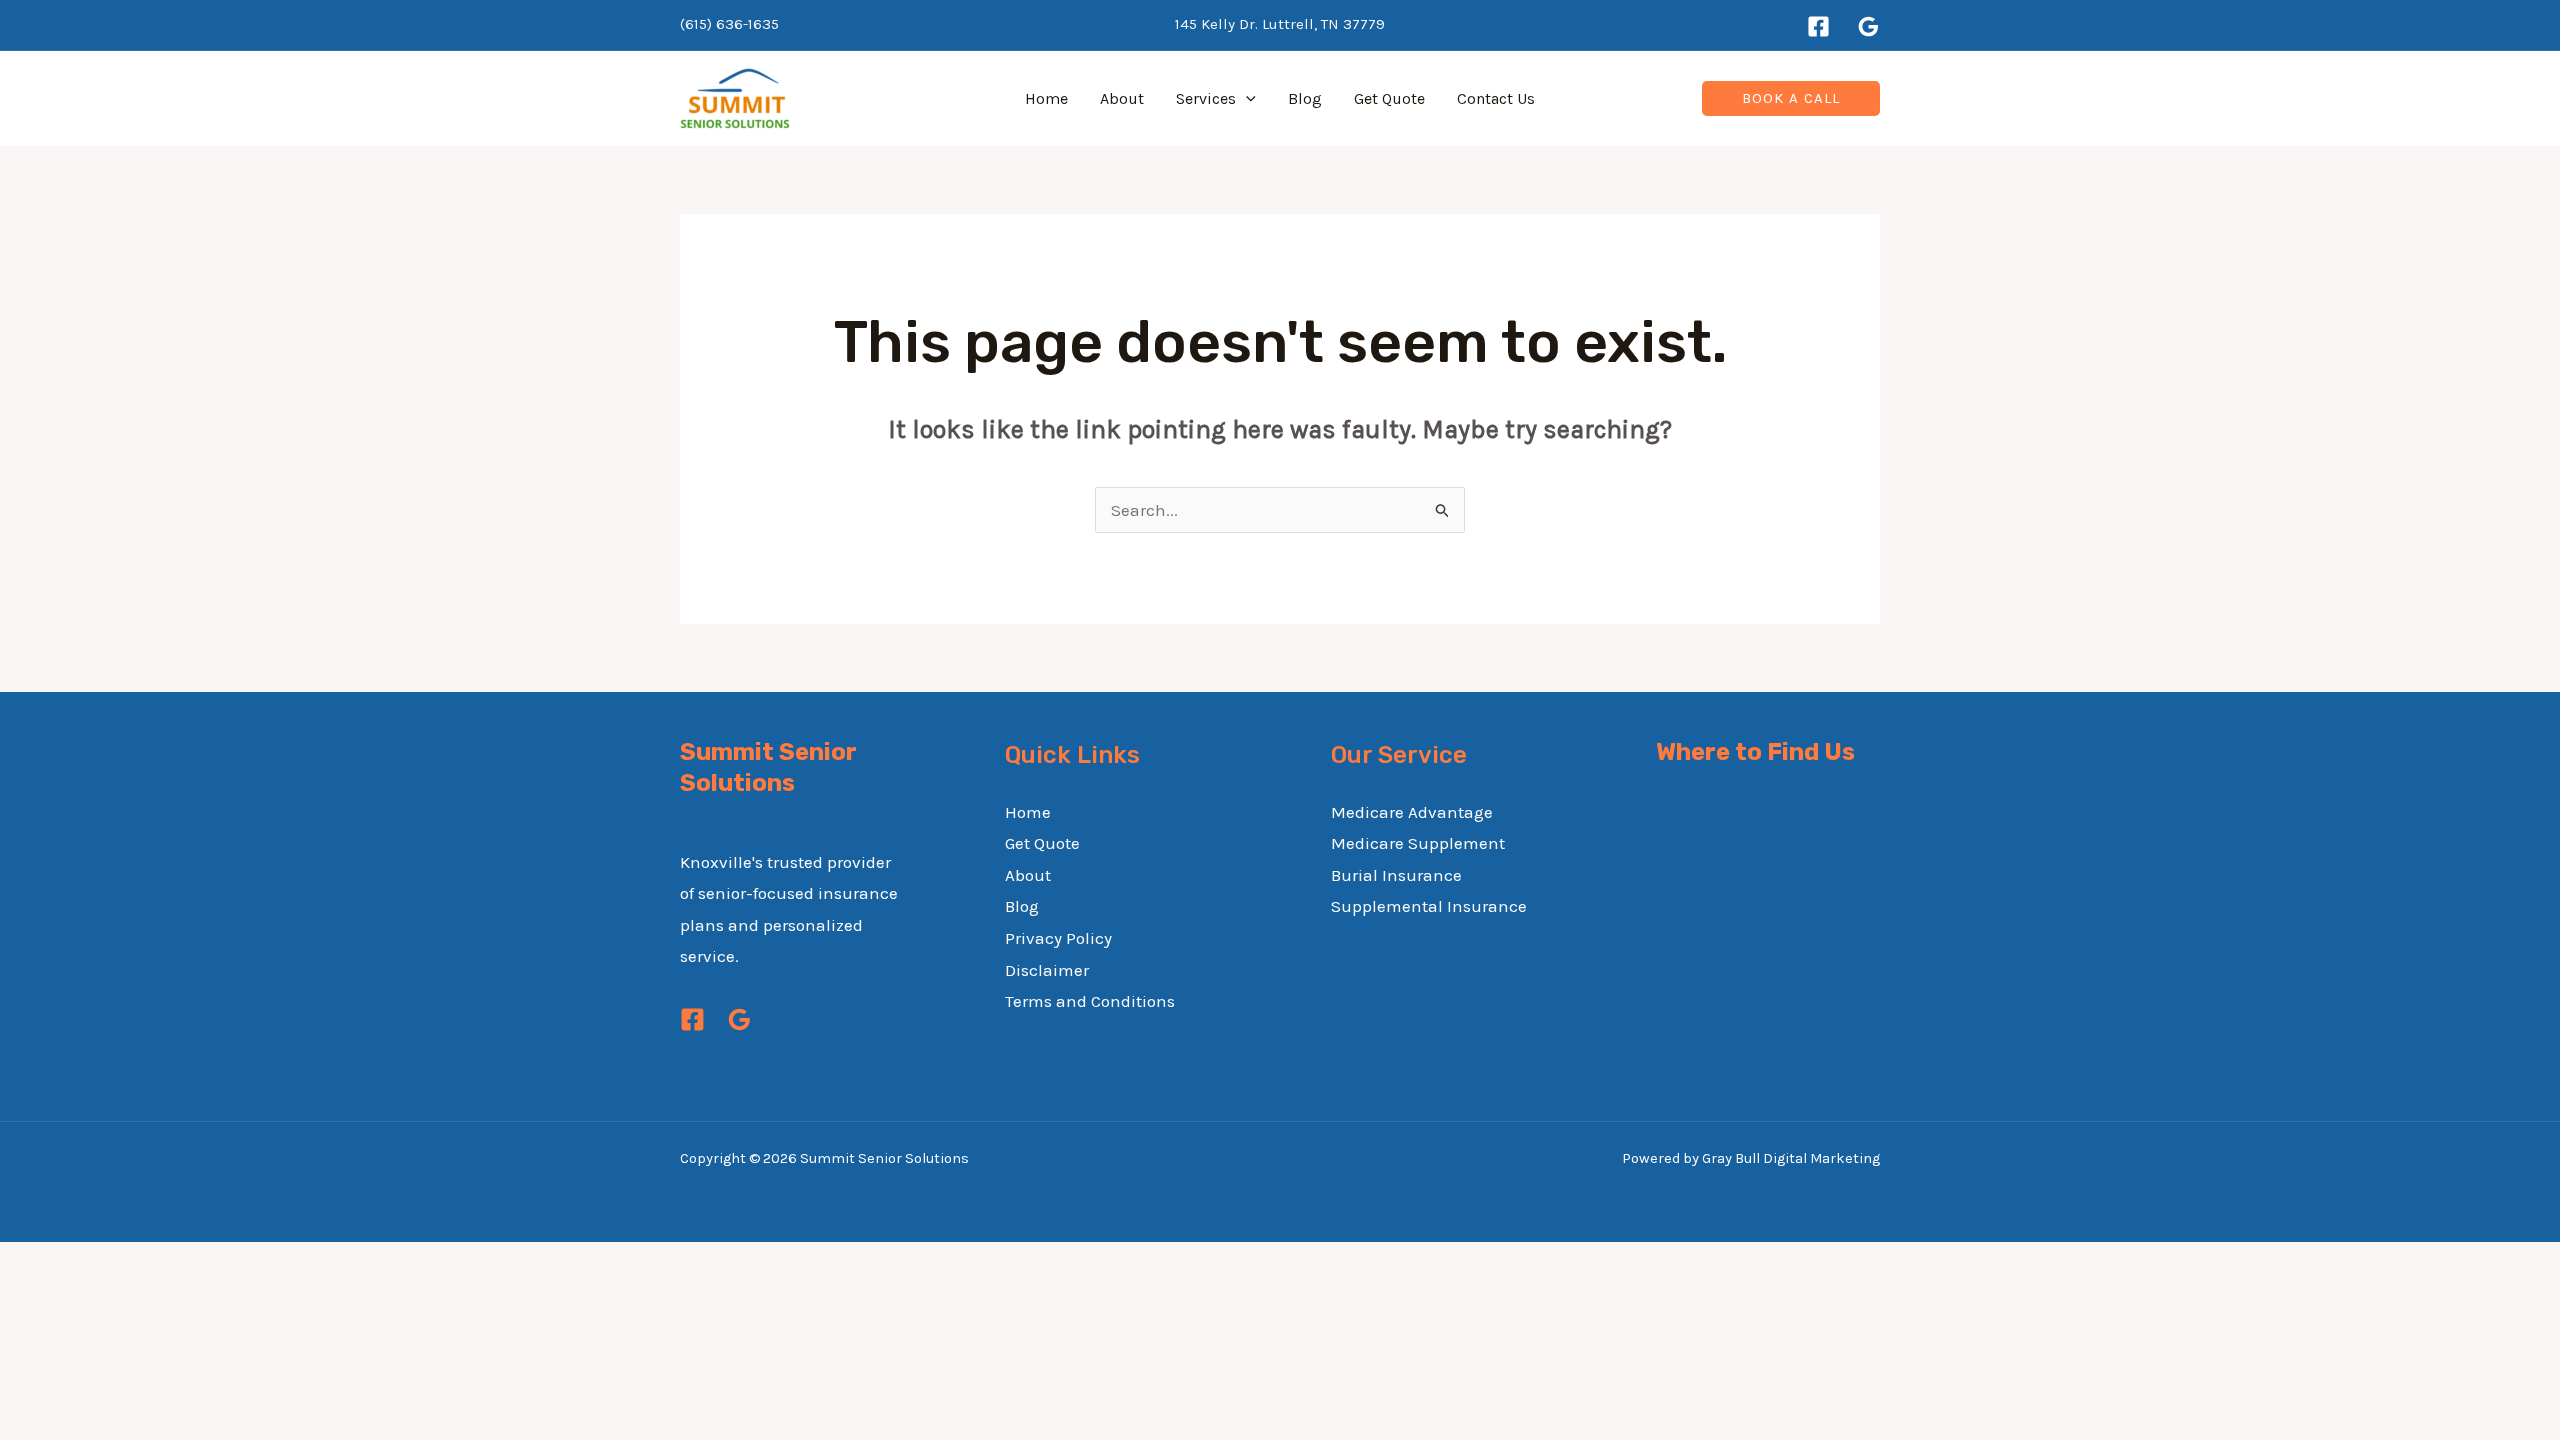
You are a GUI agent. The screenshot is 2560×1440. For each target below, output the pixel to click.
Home (1046, 98)
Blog (1305, 98)
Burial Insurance (1396, 875)
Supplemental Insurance (1429, 906)
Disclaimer (1047, 970)
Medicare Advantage (1412, 812)
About (1122, 98)
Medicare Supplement (1418, 843)
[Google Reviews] (739, 1019)
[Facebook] (1818, 26)
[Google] (1868, 26)
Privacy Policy (1058, 938)
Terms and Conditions (1090, 1001)
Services (1206, 98)
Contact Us (1496, 98)
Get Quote (1389, 98)
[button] (1246, 99)
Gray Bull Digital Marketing (1791, 1158)
